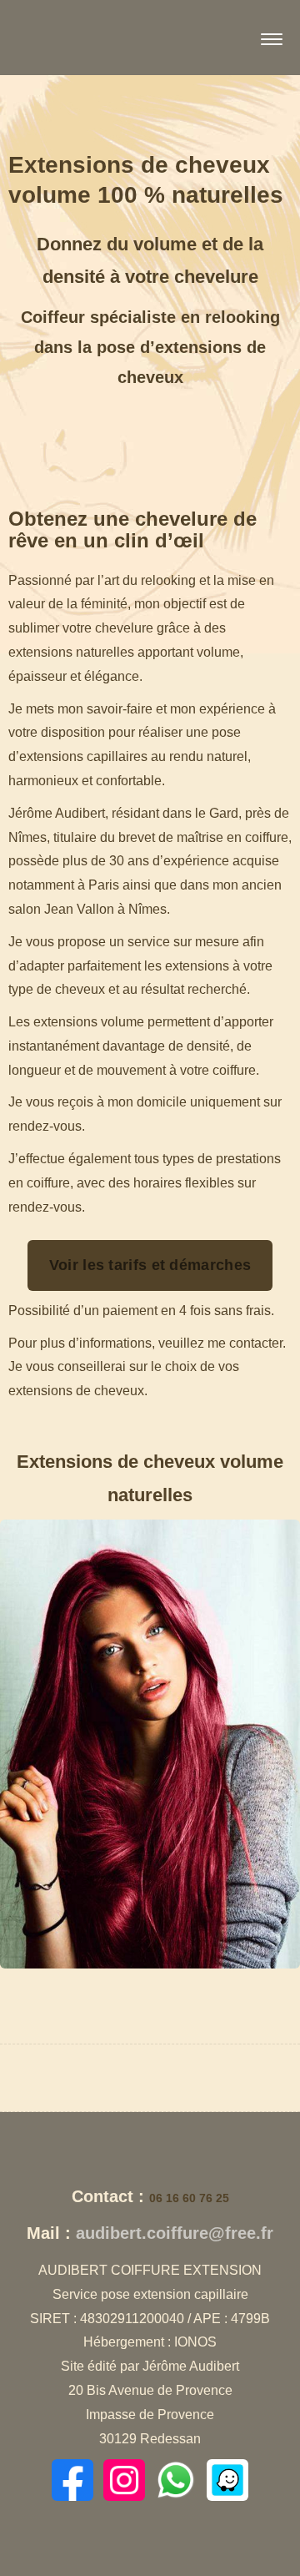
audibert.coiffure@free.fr (175, 2233)
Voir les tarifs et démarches (150, 1265)
